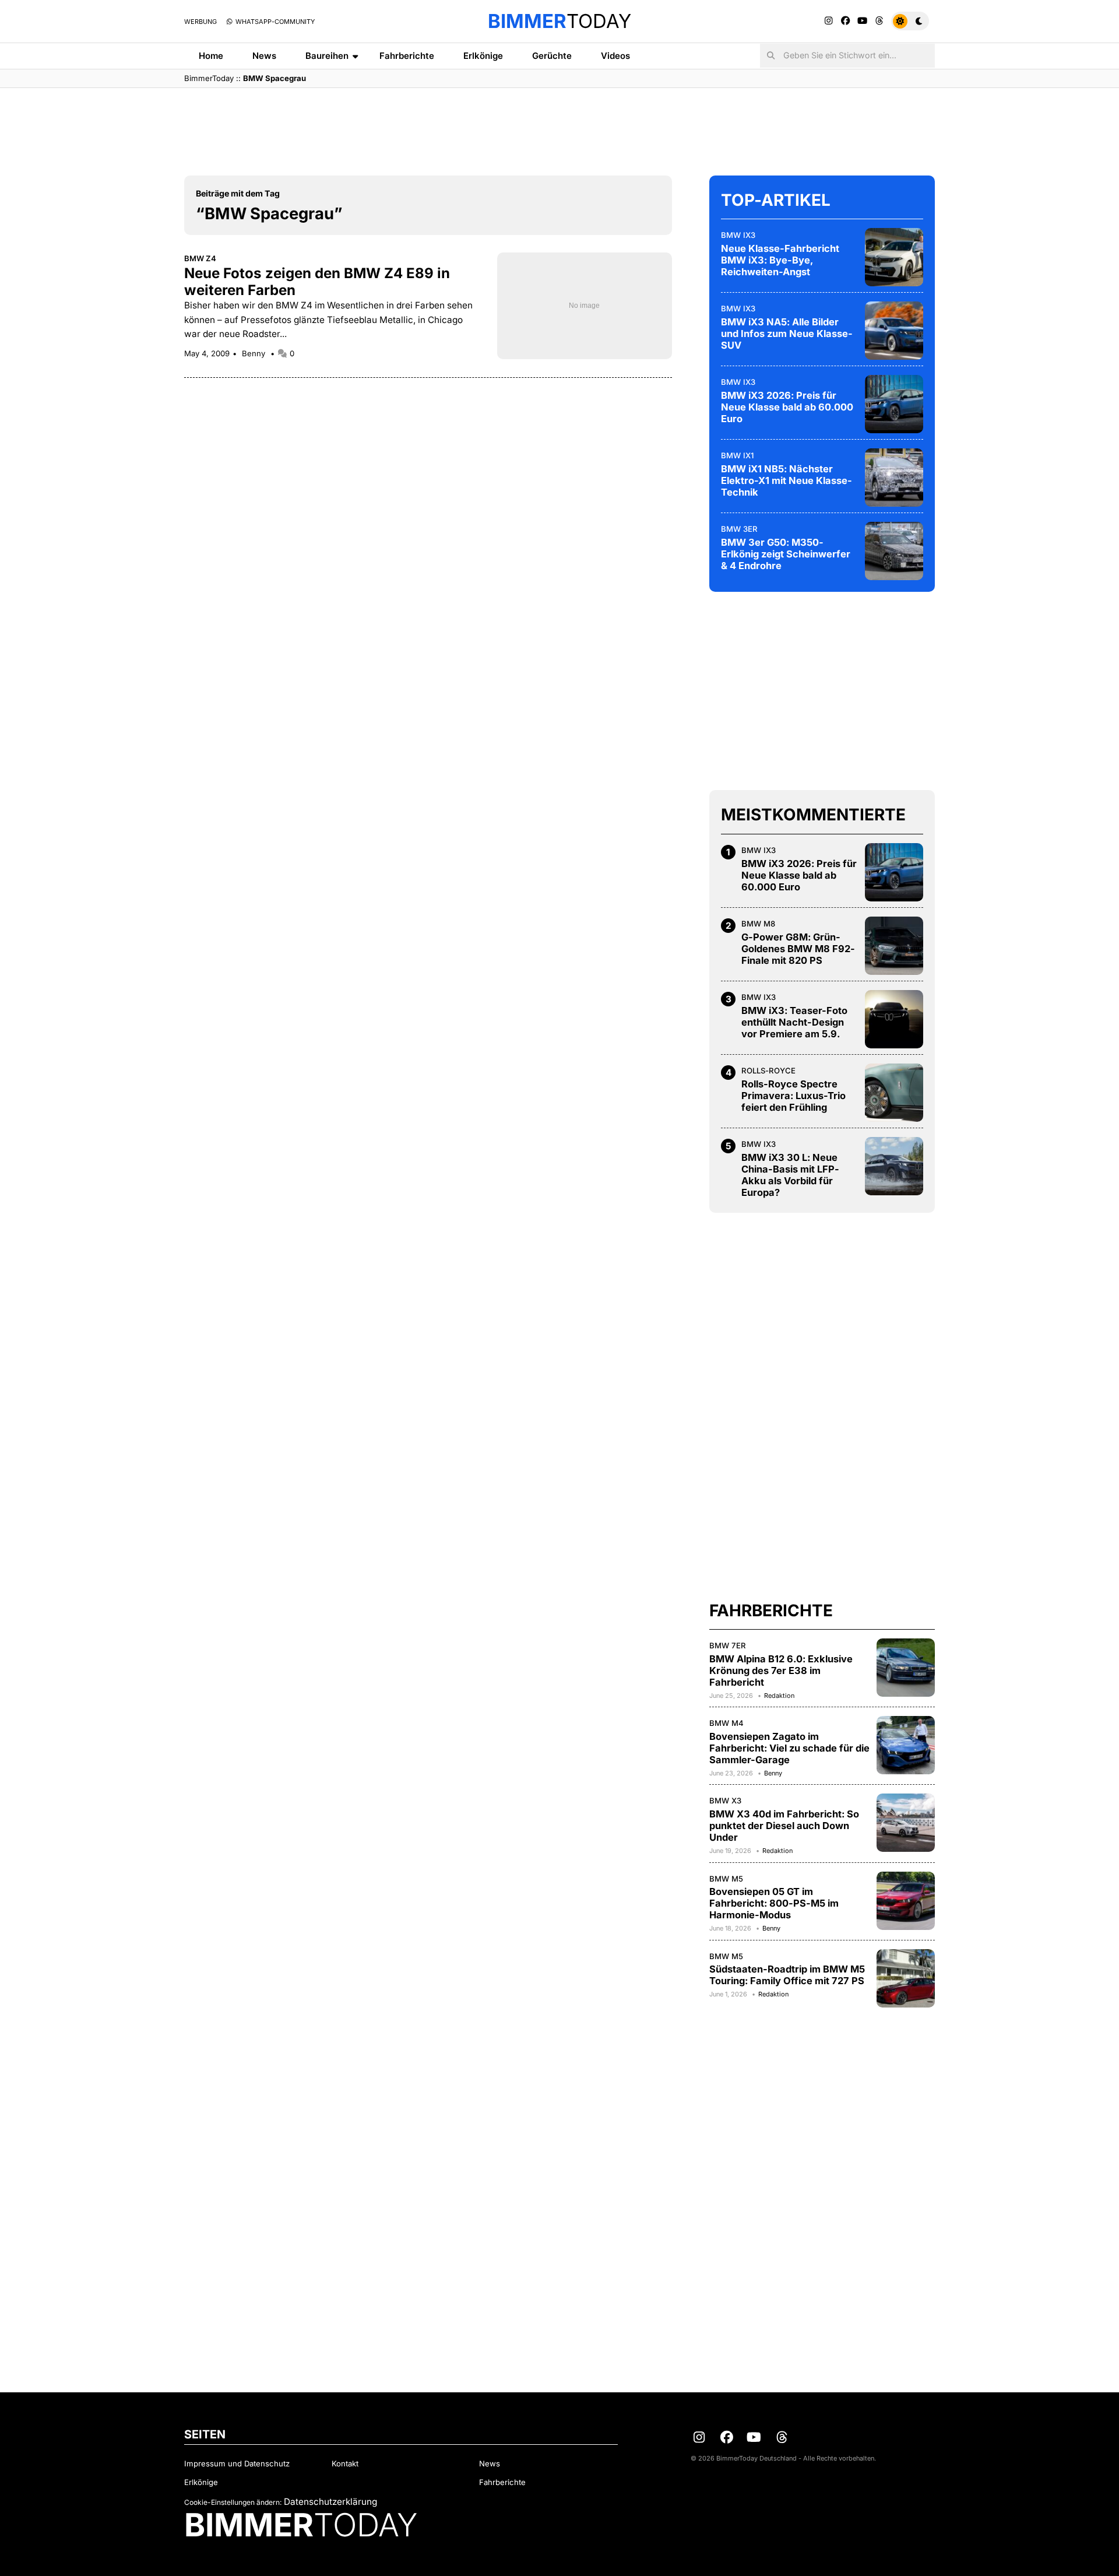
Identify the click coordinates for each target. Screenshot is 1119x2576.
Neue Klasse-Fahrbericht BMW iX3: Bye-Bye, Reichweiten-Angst (780, 260)
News (264, 56)
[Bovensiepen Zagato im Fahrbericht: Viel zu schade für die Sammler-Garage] (906, 1745)
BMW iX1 (737, 455)
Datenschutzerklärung (330, 2502)
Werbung (200, 22)
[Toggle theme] (910, 21)
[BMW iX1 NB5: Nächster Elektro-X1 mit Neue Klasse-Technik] (894, 478)
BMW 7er (728, 1645)
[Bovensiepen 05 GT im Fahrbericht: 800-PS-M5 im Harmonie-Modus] (906, 1901)
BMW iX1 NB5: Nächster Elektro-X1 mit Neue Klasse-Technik (787, 480)
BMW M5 (726, 1879)
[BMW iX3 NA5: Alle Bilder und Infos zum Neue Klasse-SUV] (894, 331)
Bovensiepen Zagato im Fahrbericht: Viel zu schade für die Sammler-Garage (789, 1748)
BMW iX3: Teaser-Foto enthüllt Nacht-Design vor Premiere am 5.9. (794, 1022)
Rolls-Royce (768, 1071)
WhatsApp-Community (274, 22)
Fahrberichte (407, 56)
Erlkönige (483, 56)
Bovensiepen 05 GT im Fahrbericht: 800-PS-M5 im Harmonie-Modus (774, 1903)
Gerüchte (552, 56)
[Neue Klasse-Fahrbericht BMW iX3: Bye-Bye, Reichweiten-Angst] (894, 257)
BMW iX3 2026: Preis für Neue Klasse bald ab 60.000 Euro (787, 407)
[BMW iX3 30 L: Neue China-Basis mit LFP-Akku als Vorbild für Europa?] (894, 1166)
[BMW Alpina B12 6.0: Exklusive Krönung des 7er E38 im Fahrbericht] (906, 1668)
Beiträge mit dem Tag (238, 193)
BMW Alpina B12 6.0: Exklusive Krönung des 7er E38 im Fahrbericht (781, 1670)
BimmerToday (209, 78)
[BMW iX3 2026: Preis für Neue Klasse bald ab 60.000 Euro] (894, 404)
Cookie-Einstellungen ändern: (233, 2502)
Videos (615, 56)
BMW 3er (739, 529)
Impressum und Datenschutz (237, 2463)
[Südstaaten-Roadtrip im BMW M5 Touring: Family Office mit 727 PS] (906, 1978)
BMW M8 (758, 924)
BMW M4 (726, 1723)
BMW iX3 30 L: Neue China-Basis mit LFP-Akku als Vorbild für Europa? (790, 1175)
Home (211, 56)
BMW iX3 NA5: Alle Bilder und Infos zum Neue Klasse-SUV (787, 334)
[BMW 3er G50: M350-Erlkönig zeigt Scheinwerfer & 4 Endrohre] (894, 551)
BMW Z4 (200, 258)
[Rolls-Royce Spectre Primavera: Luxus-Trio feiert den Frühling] (894, 1093)
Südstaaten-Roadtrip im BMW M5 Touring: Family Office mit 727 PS (787, 1975)
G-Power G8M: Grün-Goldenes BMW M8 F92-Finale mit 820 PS (798, 949)
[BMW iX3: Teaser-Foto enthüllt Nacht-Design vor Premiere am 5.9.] (894, 1019)
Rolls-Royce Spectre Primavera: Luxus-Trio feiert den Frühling (793, 1096)
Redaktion (779, 1696)
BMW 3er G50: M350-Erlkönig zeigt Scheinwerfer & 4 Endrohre (786, 554)
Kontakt (345, 2463)
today (559, 21)
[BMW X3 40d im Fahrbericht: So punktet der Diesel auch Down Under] (906, 1823)
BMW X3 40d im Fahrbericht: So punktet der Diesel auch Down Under (784, 1826)
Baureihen (327, 56)
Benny (255, 353)
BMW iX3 (738, 235)
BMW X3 (725, 1801)
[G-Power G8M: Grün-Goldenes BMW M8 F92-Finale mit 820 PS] (894, 946)
